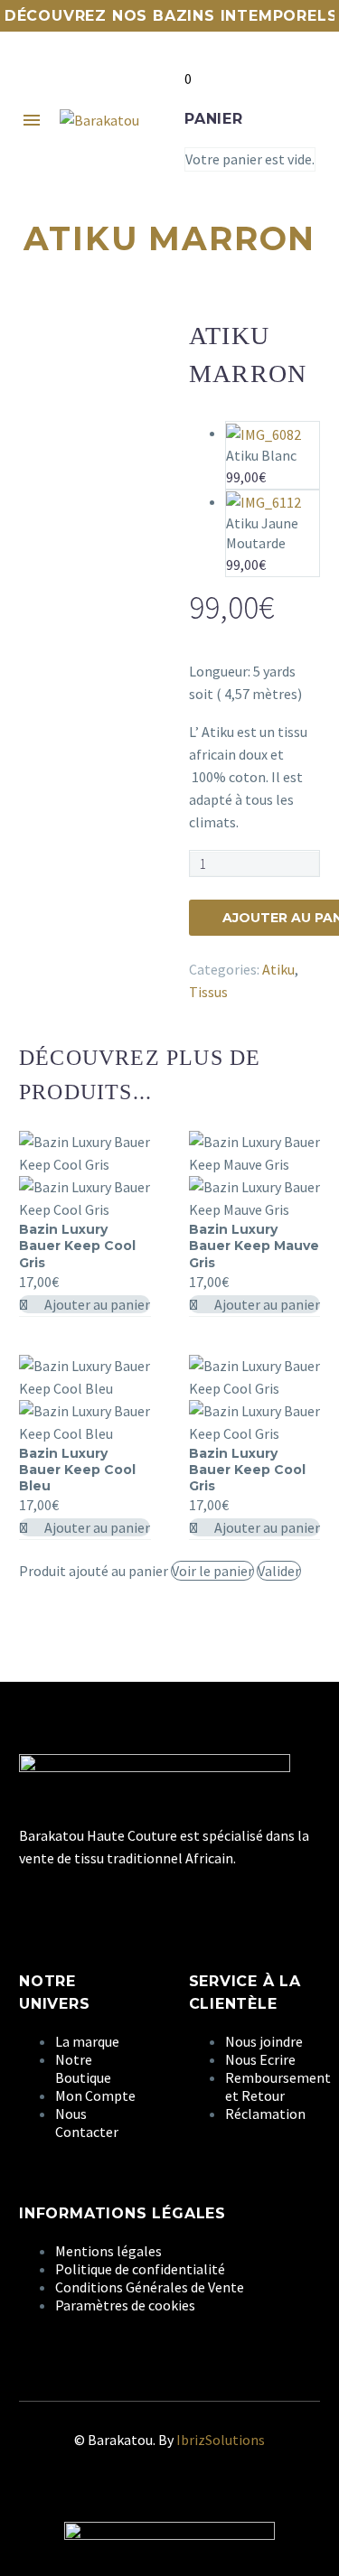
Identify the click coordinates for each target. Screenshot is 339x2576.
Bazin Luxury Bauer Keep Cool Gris (77, 1246)
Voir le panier (212, 1571)
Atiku (278, 969)
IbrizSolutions (221, 2440)
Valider (279, 1571)
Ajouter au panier (96, 1304)
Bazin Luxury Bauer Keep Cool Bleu (77, 1470)
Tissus (208, 992)
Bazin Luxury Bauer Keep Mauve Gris (254, 1246)
